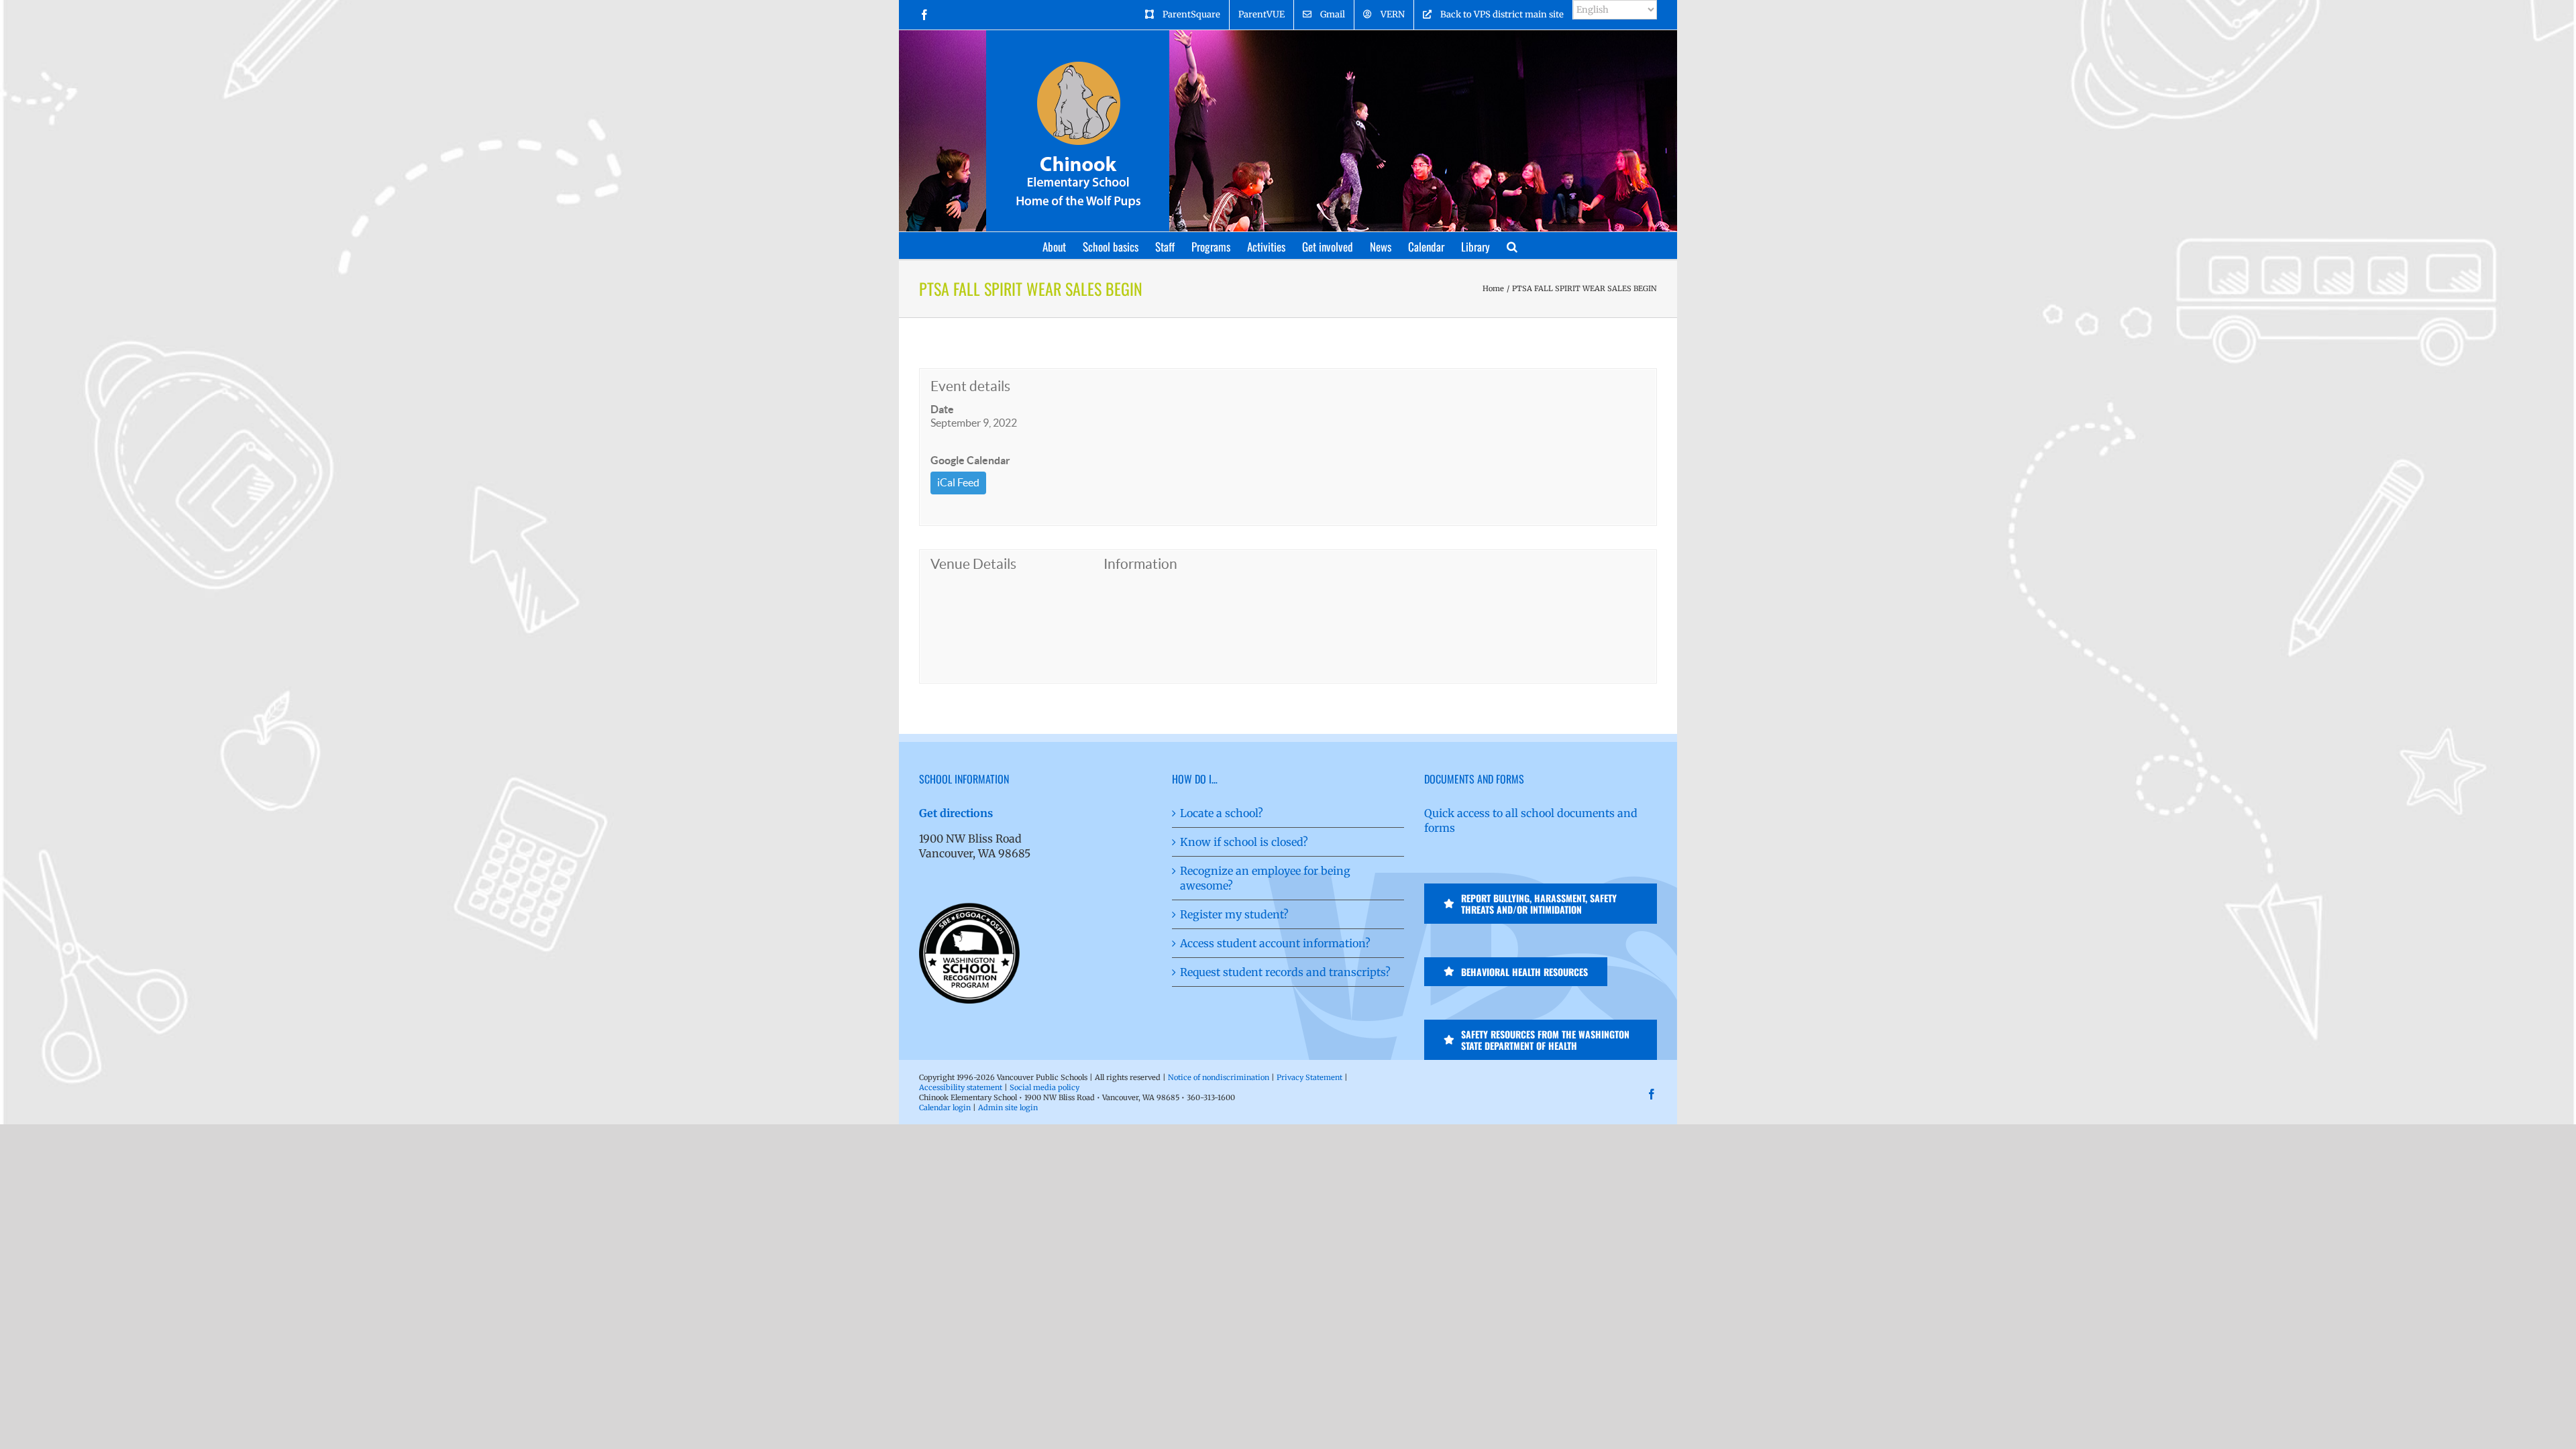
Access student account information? (1275, 943)
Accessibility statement (961, 1087)
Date (942, 409)
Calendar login (945, 1108)
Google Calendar (970, 460)
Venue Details (973, 564)
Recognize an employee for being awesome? (1265, 878)
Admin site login (1008, 1108)
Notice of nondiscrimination (1219, 1077)
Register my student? (1234, 914)
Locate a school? (1222, 813)
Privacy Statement (1309, 1077)
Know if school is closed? (1244, 842)
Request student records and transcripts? (1285, 972)
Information (1140, 564)
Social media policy (1044, 1087)
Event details (970, 386)
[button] (1512, 246)
